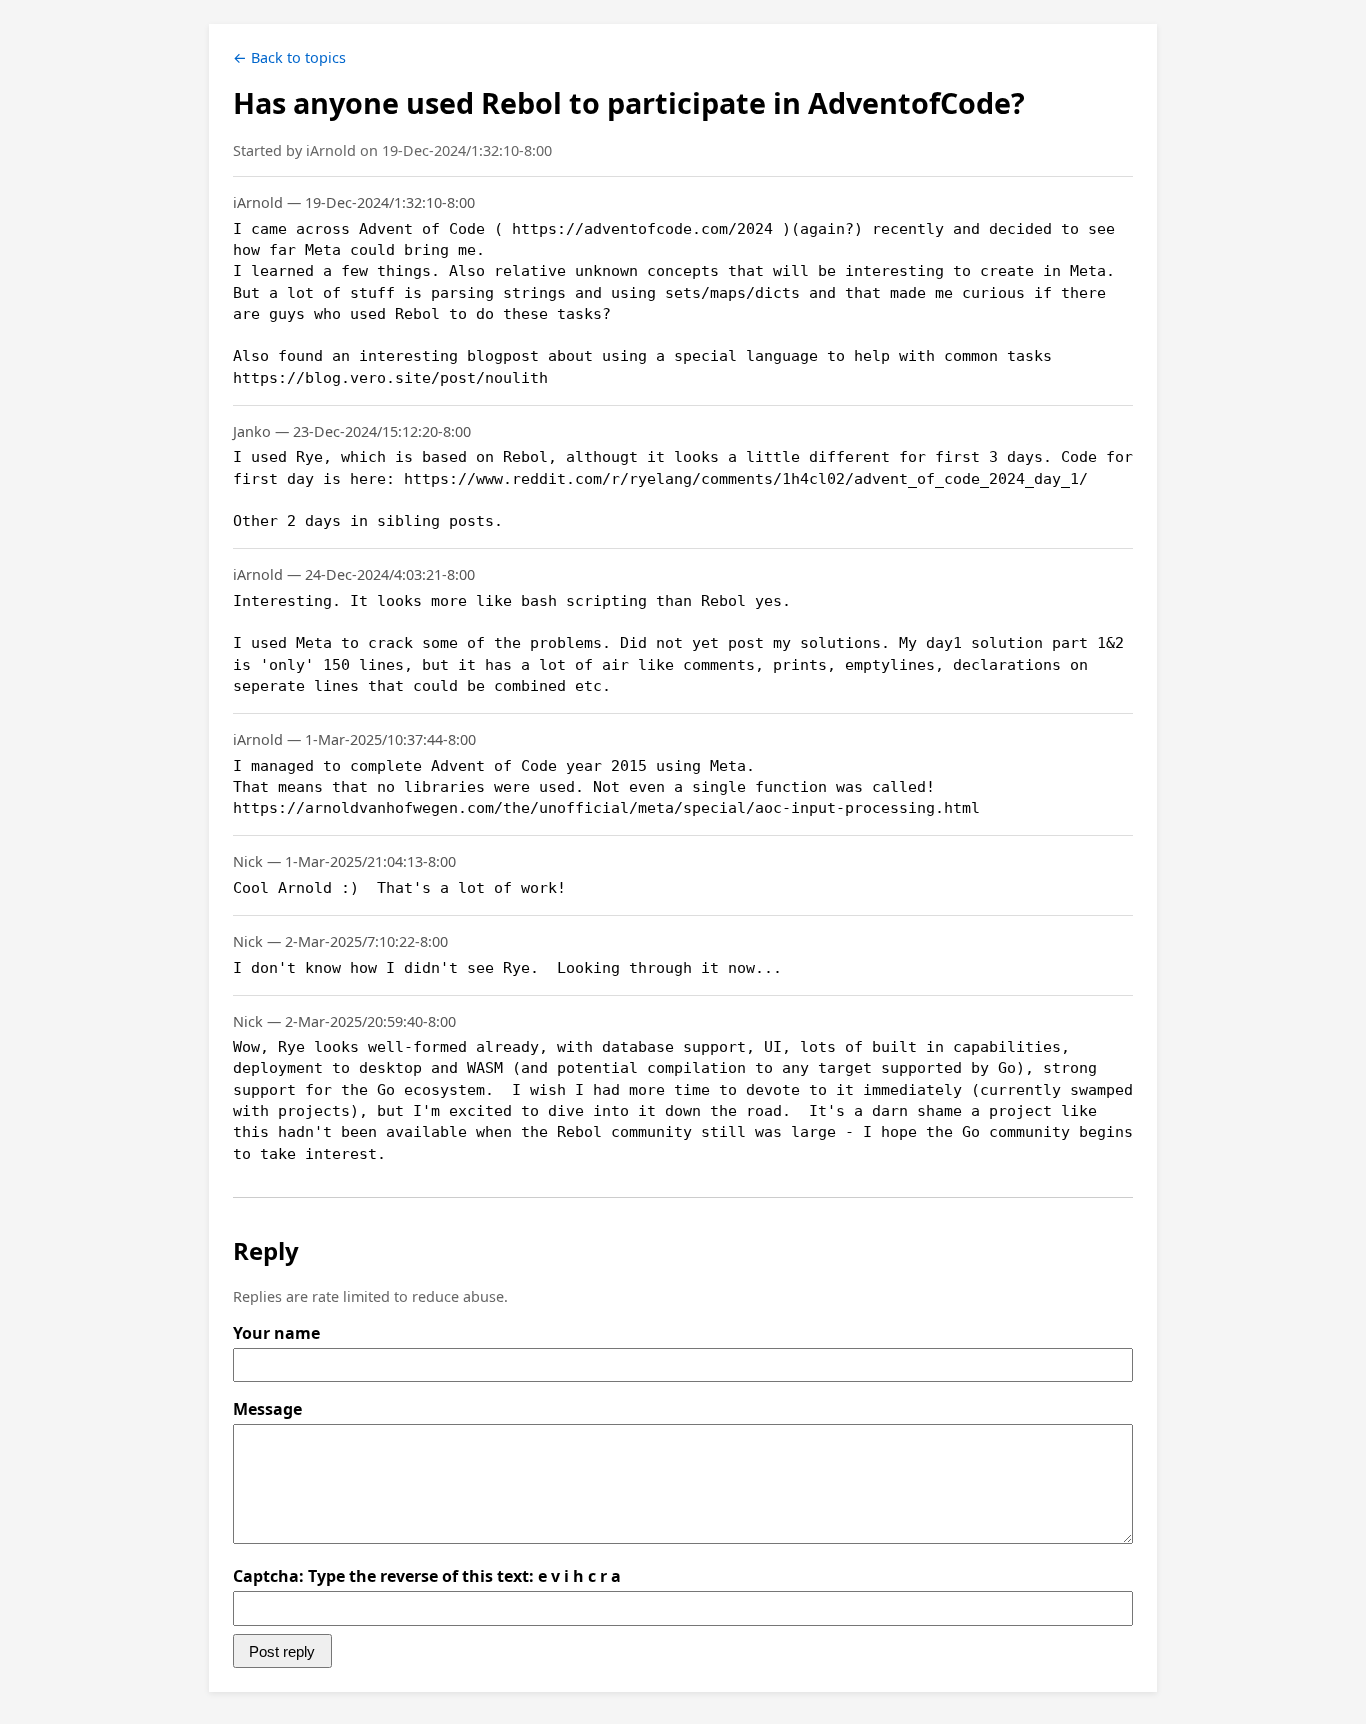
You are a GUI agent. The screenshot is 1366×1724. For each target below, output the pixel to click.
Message (267, 1409)
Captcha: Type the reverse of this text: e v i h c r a (427, 1576)
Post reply (282, 1651)
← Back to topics (289, 57)
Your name (276, 1333)
